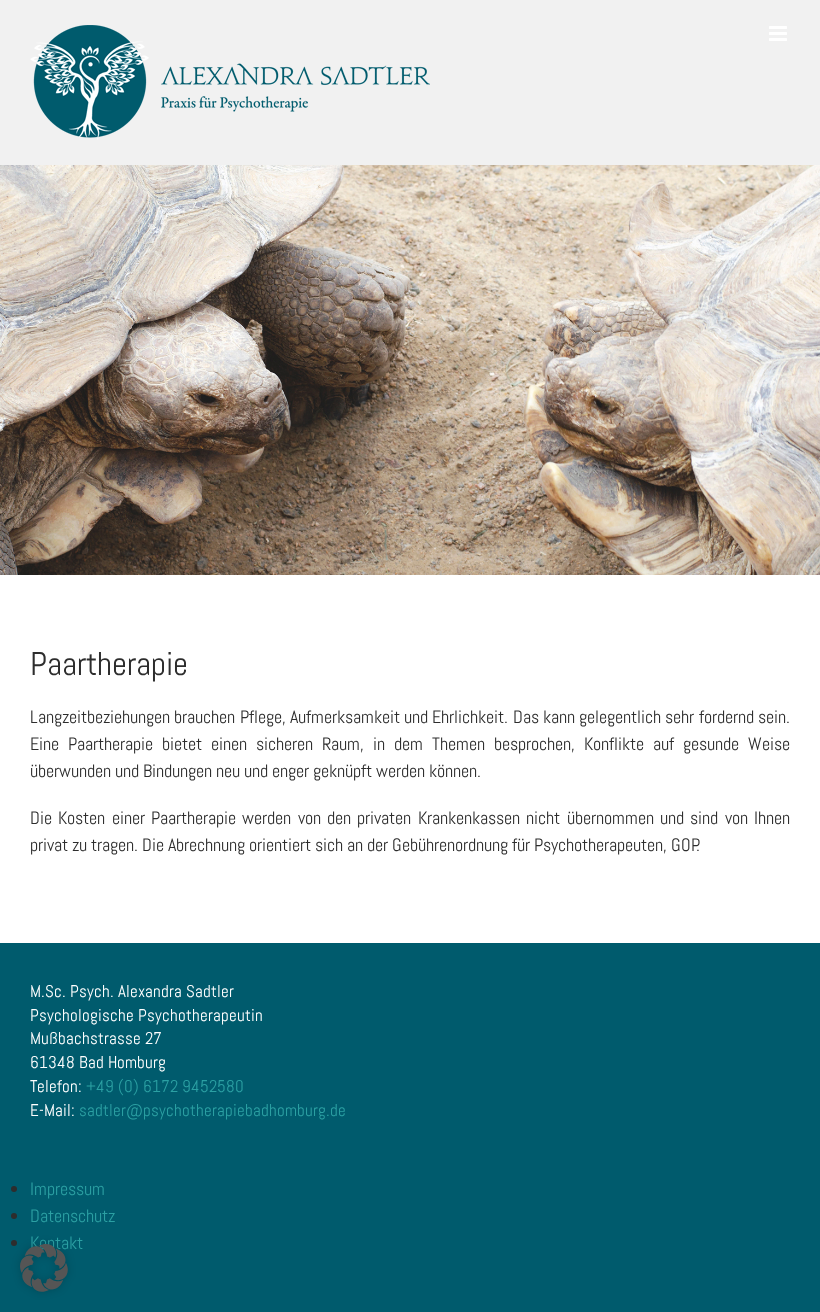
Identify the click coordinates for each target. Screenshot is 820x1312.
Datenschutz (72, 1215)
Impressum (67, 1188)
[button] (44, 1268)
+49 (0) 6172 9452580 (165, 1086)
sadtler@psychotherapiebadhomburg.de (212, 1110)
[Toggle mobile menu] (779, 33)
